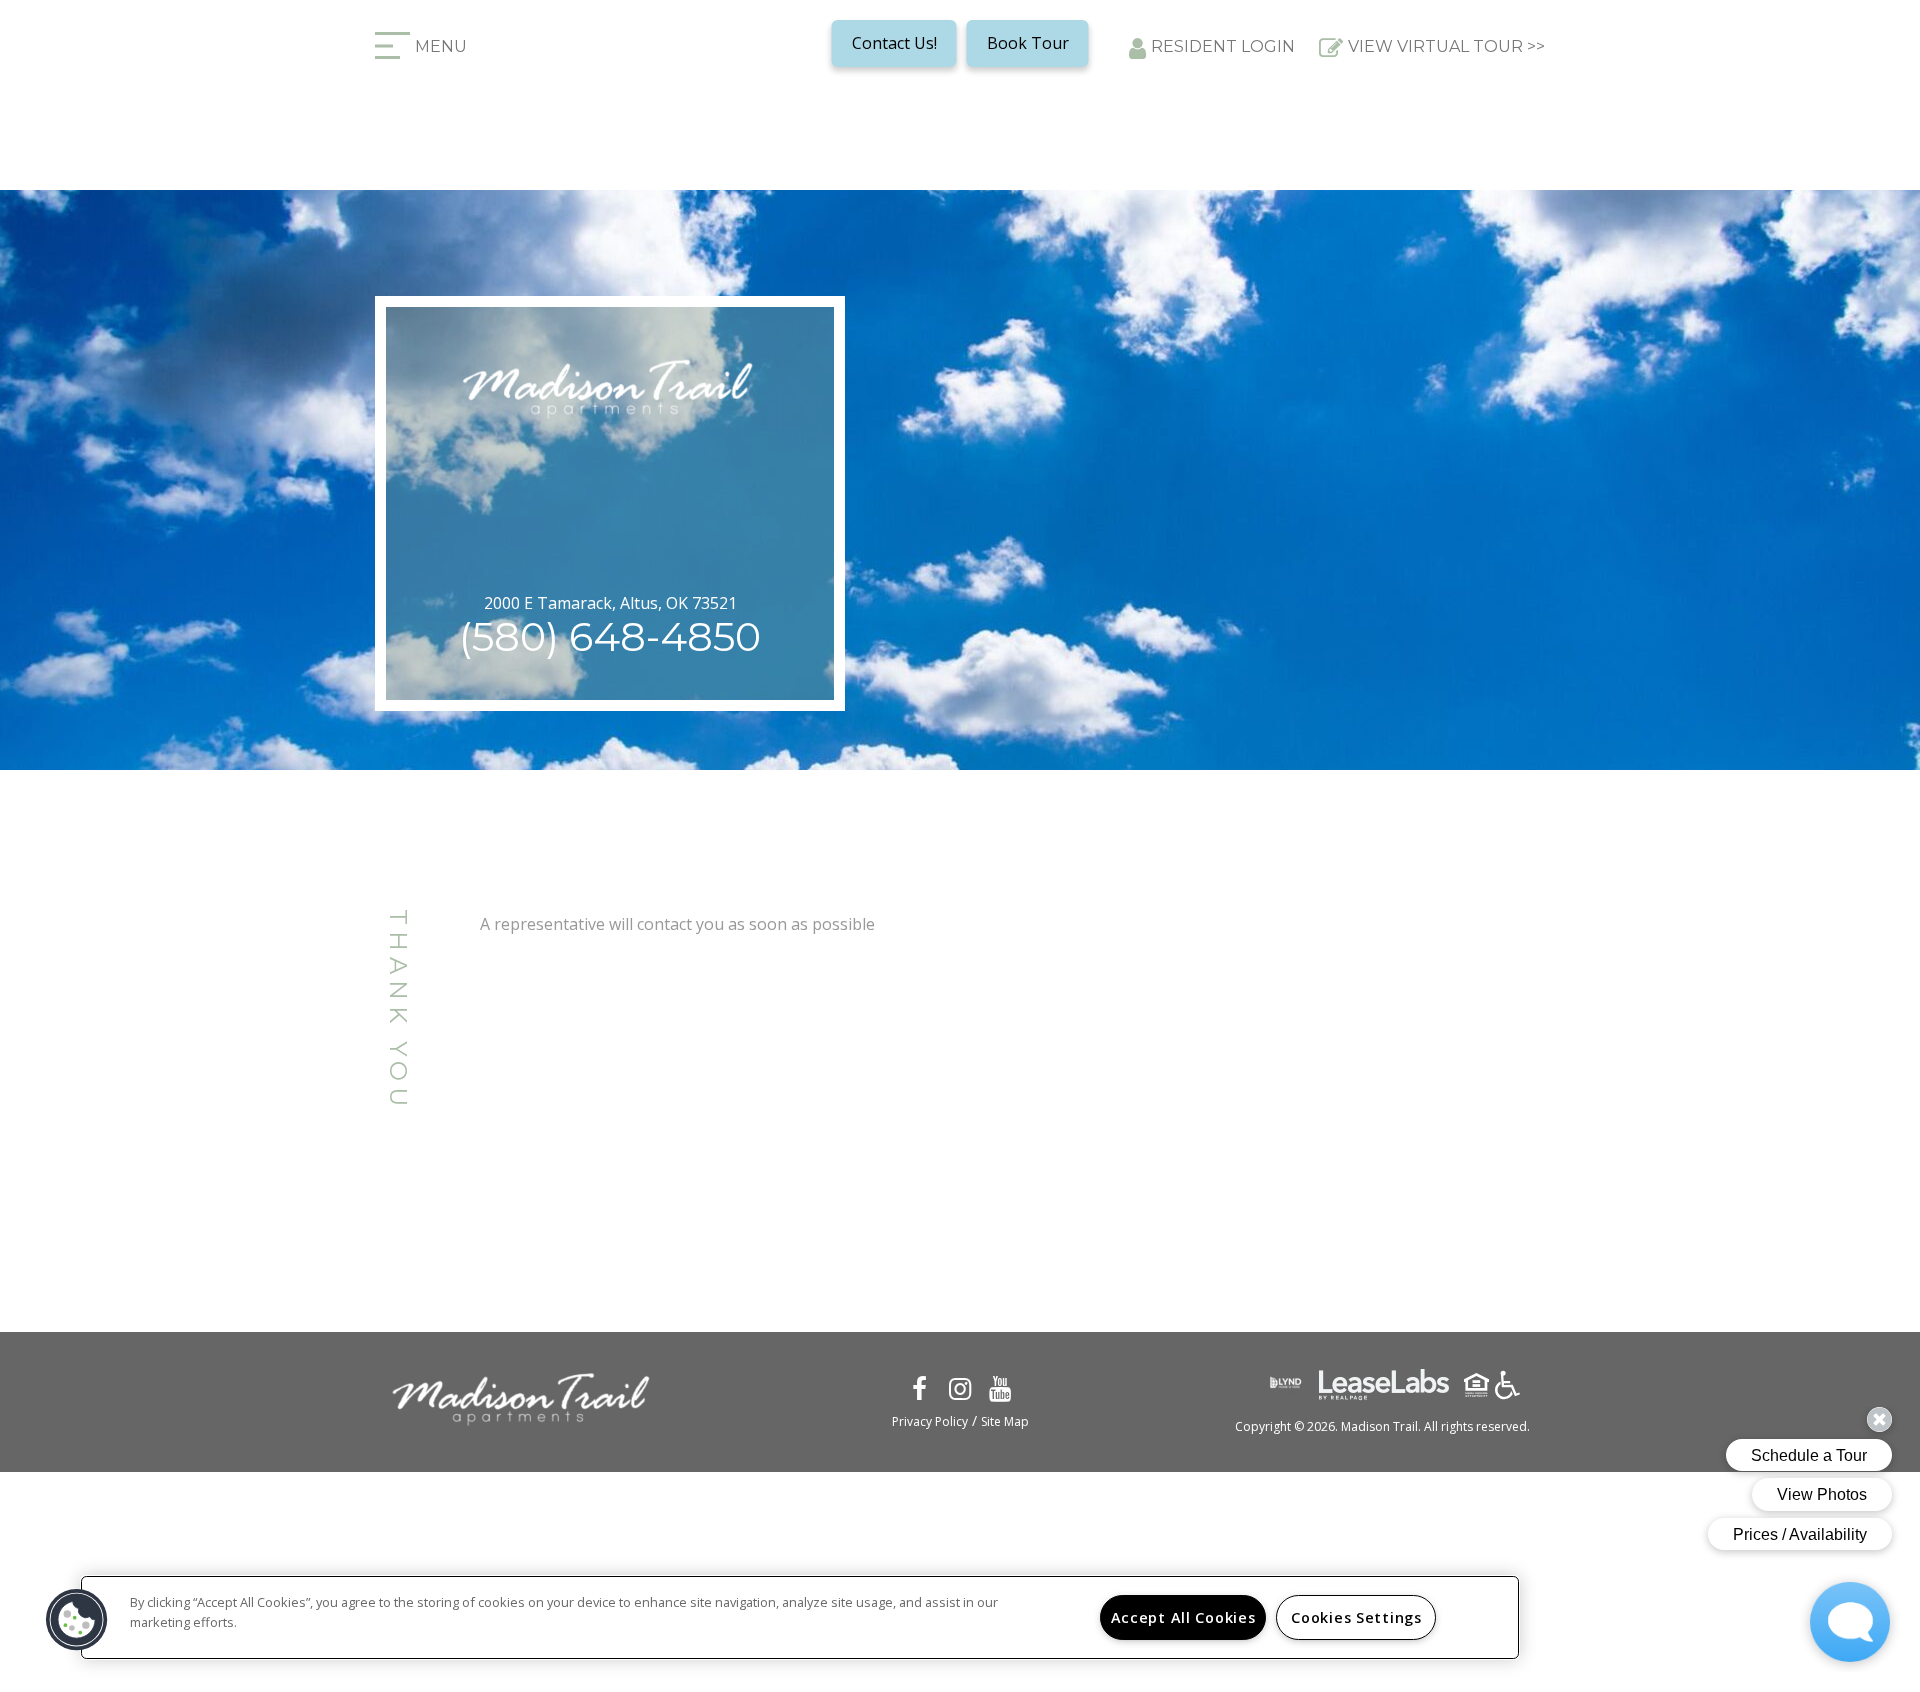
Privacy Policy (930, 1421)
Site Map (1005, 1421)
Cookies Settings (1356, 1617)
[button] (919, 1386)
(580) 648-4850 (610, 636)
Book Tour (1028, 43)
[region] (800, 1617)
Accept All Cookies (1183, 1617)
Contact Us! (894, 43)
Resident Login (1223, 46)
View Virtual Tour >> (1446, 46)
